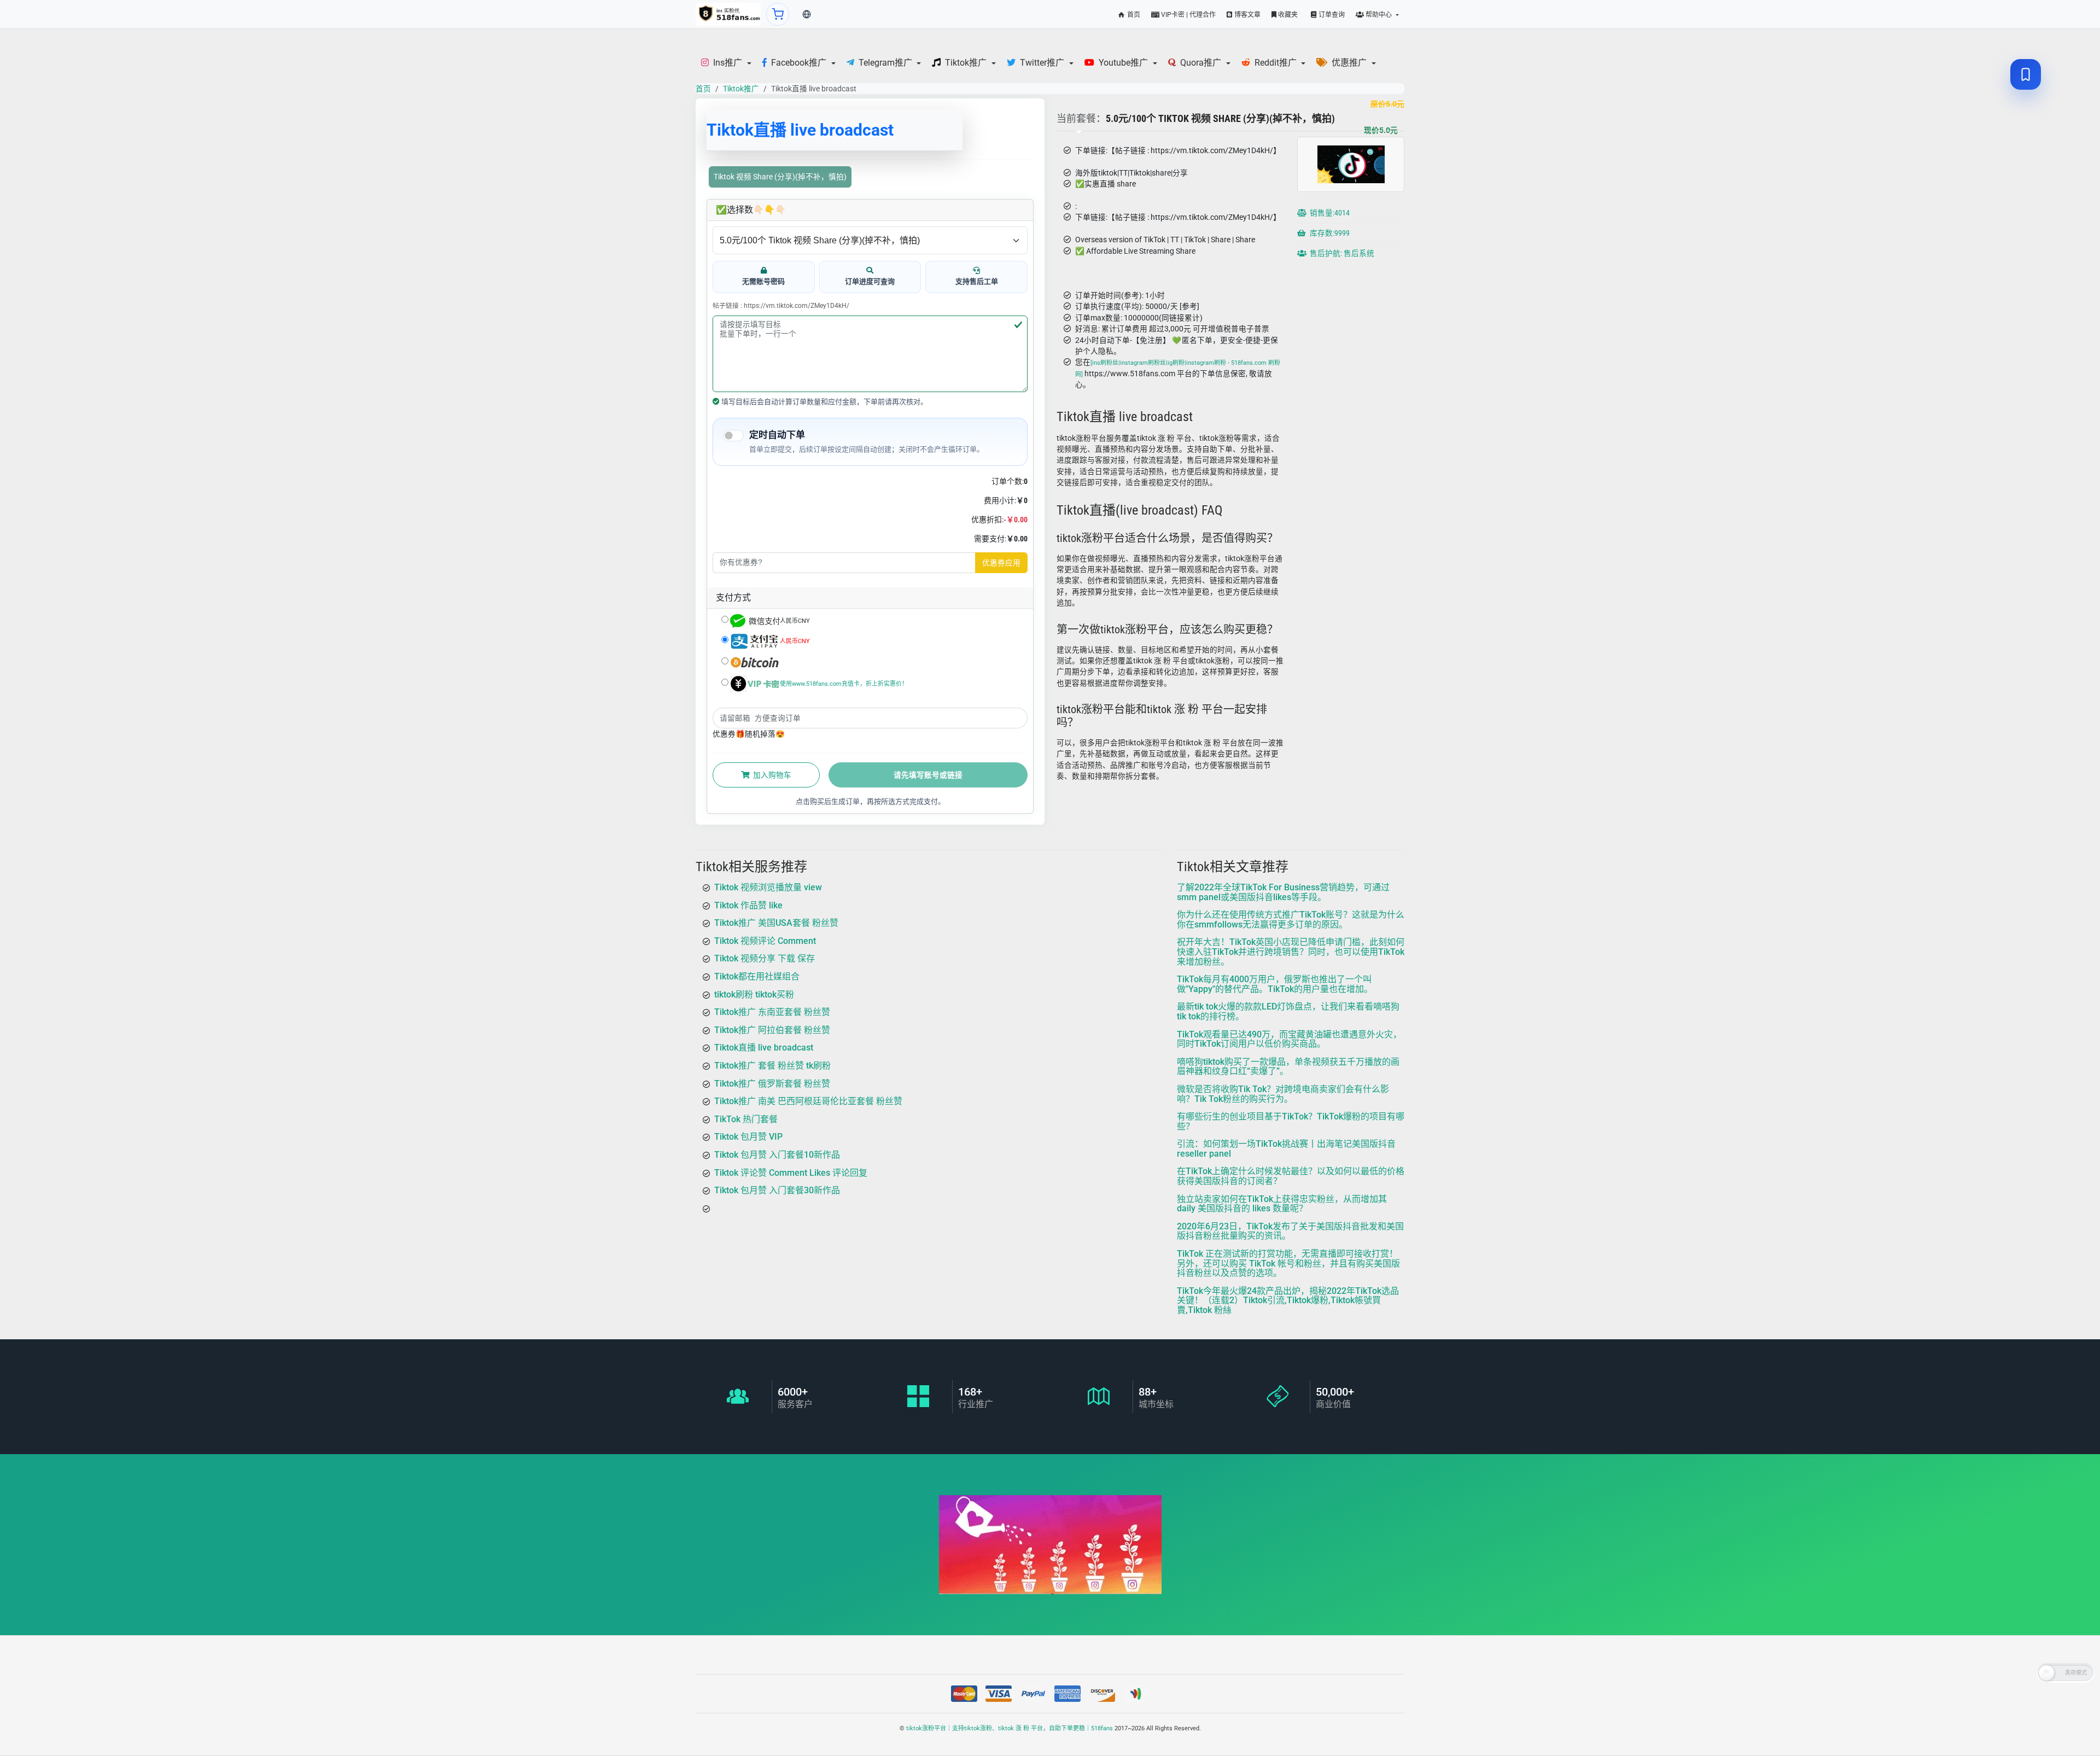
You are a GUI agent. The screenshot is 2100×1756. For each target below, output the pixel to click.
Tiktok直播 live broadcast (764, 1048)
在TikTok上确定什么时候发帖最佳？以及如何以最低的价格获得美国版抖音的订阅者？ (1291, 1176)
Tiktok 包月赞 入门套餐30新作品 (777, 1190)
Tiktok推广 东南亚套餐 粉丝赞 (772, 1012)
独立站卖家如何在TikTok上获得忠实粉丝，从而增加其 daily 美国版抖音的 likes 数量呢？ (1282, 1203)
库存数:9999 (1329, 233)
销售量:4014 (1329, 213)
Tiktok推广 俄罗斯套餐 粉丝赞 (772, 1083)
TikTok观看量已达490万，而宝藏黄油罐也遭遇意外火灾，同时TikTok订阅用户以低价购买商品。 (1289, 1039)
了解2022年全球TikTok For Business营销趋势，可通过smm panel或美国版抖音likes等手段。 (1283, 892)
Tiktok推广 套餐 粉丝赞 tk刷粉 (772, 1065)
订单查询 (1331, 15)
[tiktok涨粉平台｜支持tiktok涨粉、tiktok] (728, 14)
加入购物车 (771, 775)
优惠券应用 (1001, 563)
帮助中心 (1379, 15)
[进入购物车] (778, 14)
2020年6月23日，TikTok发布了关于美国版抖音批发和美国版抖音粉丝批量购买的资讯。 (1290, 1231)
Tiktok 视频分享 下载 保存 (765, 958)
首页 (1133, 15)
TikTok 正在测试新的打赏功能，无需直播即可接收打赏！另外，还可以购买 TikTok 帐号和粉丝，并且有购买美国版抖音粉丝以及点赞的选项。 (1288, 1263)
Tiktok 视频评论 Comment (765, 940)
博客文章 (1247, 15)
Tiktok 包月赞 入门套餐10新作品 (777, 1154)
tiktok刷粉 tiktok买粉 (754, 994)
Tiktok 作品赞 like (748, 905)
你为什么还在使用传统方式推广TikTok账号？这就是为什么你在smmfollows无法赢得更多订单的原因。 (1291, 920)
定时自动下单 (777, 435)
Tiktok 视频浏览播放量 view (768, 887)
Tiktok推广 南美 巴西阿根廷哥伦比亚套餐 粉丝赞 (808, 1101)
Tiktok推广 (741, 89)
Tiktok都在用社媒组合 (757, 976)
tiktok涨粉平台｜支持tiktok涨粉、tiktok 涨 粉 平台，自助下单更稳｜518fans (1010, 1728)
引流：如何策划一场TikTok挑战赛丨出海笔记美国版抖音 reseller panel (1286, 1149)
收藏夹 (1287, 15)
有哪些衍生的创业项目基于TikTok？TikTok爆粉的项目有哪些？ (1291, 1121)
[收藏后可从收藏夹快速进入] (2026, 74)
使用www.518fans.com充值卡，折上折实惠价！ (844, 684)
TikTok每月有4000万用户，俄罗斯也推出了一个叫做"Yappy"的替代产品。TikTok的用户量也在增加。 (1275, 984)
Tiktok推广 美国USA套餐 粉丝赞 (776, 923)
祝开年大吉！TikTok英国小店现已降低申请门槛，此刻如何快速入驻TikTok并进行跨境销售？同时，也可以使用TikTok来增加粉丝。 (1291, 952)
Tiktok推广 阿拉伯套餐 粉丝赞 (772, 1029)
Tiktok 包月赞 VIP (748, 1137)
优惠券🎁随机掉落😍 (749, 734)
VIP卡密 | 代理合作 (1188, 15)
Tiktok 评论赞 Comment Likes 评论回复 (791, 1172)
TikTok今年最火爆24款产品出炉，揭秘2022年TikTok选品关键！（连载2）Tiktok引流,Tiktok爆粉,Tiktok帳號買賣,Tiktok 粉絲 (1288, 1300)
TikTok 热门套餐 (746, 1119)
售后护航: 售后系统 (1341, 253)
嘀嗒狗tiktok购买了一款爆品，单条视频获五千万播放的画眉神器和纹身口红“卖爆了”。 (1288, 1066)
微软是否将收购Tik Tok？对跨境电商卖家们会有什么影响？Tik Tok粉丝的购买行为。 (1283, 1093)
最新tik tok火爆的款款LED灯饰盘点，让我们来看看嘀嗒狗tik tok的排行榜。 (1288, 1011)
